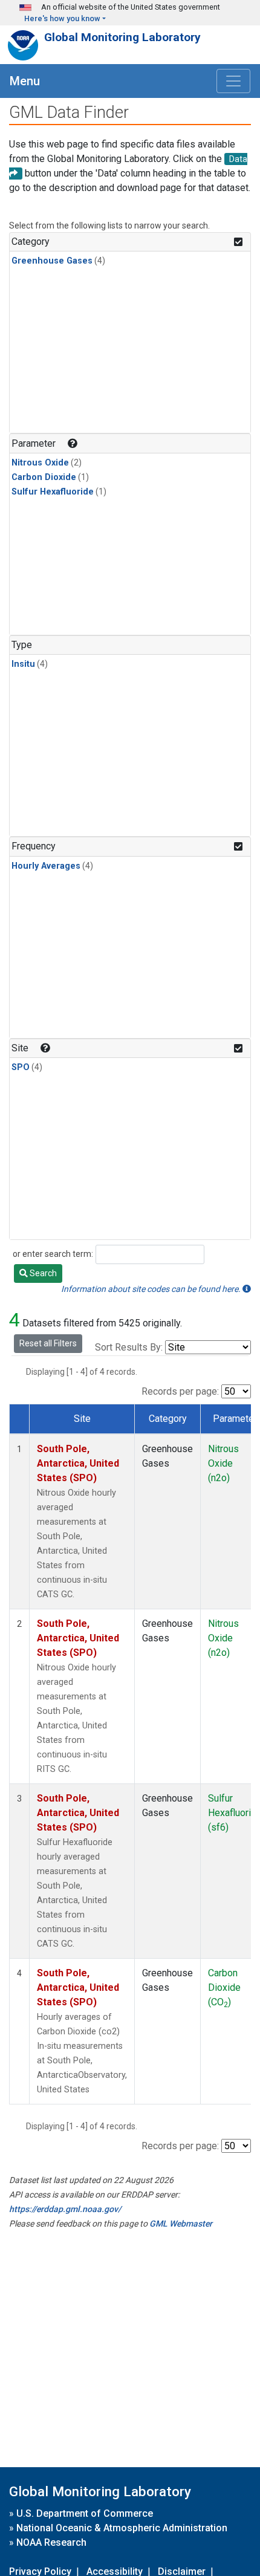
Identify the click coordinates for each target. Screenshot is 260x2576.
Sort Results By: (129, 1347)
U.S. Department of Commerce (85, 2513)
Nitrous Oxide (40, 463)
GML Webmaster (181, 2224)
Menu (25, 81)
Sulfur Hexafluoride (53, 492)
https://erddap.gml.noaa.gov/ (65, 2209)
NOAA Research (51, 2542)
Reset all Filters (48, 1343)
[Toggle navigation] (233, 81)
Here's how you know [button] (62, 18)
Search (42, 1273)
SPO (21, 1067)
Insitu (23, 664)
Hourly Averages (46, 866)
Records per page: (180, 1391)
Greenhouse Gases (52, 261)
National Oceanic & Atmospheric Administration (122, 2528)
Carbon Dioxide (44, 477)
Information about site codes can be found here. (152, 1289)
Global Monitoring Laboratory (122, 37)
